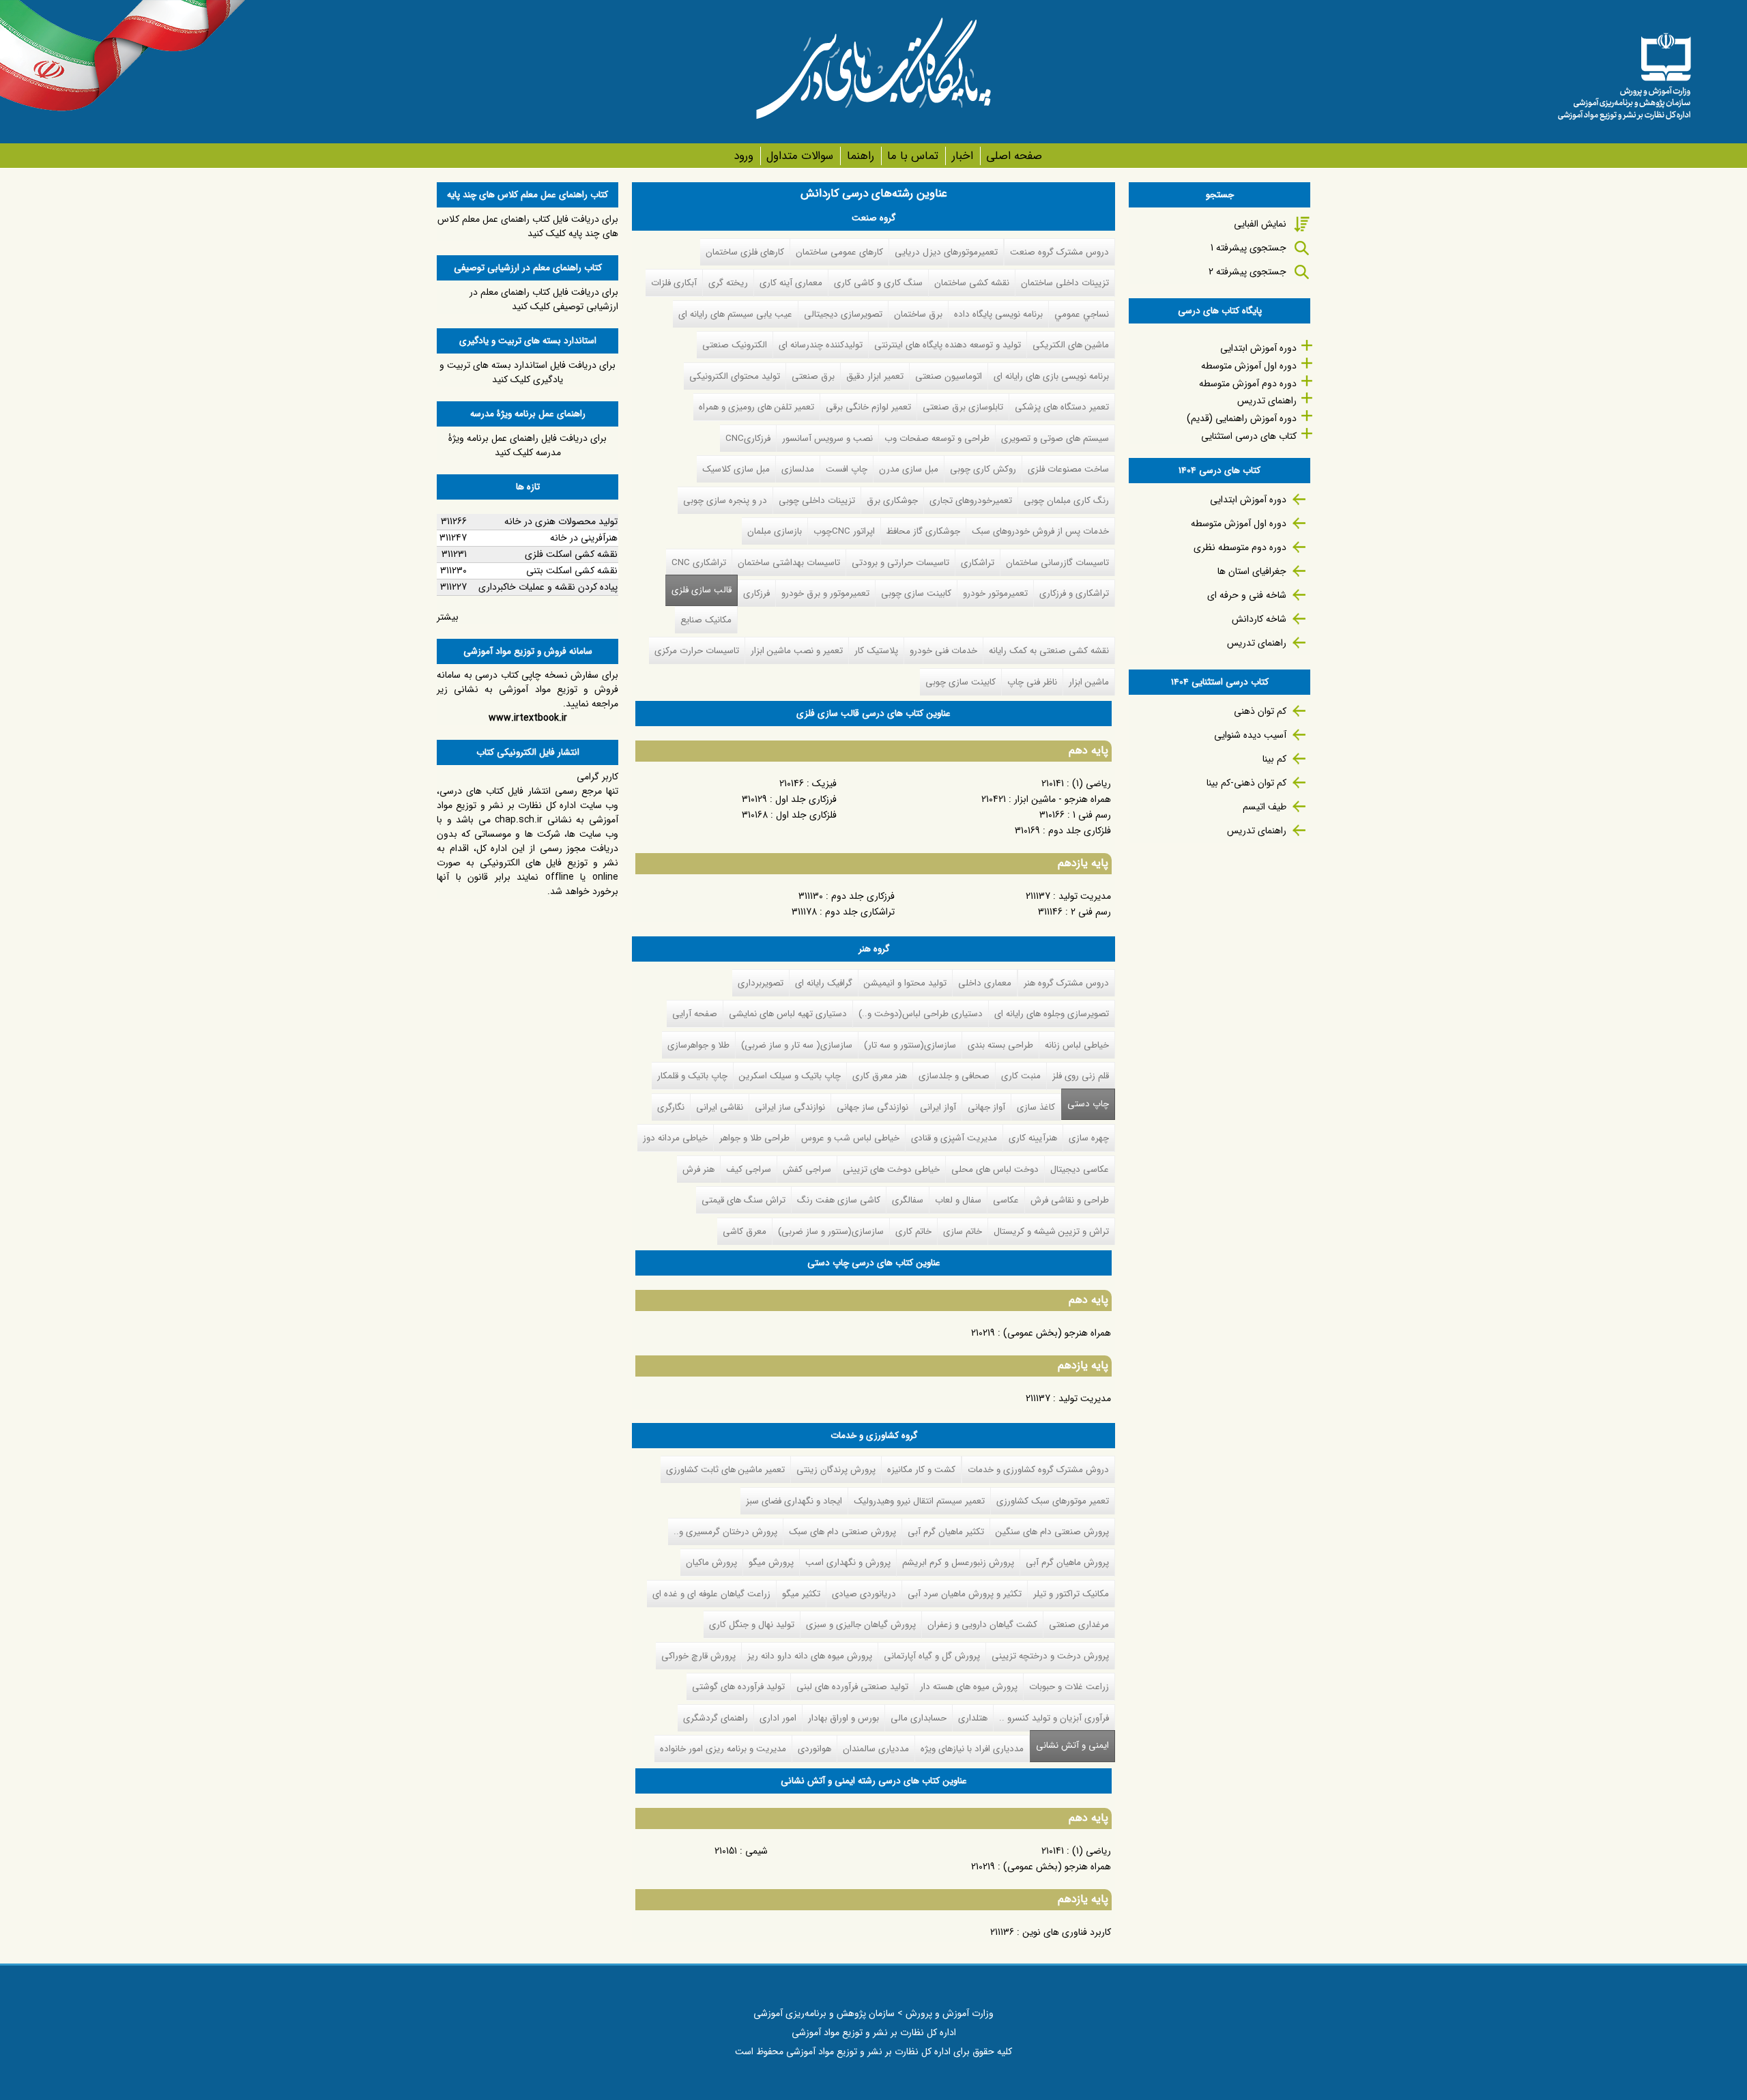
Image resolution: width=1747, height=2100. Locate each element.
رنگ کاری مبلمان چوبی (1066, 501)
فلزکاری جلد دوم (1080, 831)
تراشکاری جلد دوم (860, 912)
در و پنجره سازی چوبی (725, 501)
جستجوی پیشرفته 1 (1248, 248)
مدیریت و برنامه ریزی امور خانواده (723, 1749)
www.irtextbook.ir (528, 718)
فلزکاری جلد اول (806, 815)
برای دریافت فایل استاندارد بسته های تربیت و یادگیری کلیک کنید (528, 372)
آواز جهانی (986, 1107)
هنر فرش (698, 1169)
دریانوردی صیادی (864, 1594)
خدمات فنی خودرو (943, 651)
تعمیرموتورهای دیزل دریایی (946, 252)
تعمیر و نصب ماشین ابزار (797, 651)
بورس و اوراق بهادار (843, 1718)
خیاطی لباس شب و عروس (850, 1138)
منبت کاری (1021, 1076)
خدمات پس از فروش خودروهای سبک (1040, 531)
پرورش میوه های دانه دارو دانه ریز (810, 1656)
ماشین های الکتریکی (1071, 345)
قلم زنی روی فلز (1081, 1076)
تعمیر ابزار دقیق (875, 376)
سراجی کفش (807, 1169)
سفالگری (908, 1200)
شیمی (756, 1851)
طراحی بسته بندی (1000, 1045)
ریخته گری (728, 283)
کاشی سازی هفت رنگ (839, 1200)
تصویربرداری (761, 983)
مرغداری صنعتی (1079, 1625)
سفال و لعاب (958, 1200)
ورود (743, 156)
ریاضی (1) (1092, 783)
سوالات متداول (800, 156)
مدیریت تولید (1085, 896)
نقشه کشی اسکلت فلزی (571, 554)
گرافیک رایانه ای (824, 983)
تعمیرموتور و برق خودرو (825, 593)
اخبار (962, 156)
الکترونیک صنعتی (735, 345)
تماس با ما (913, 156)
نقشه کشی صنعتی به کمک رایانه (1049, 651)
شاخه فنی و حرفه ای (1247, 595)
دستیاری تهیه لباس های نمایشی (788, 1014)
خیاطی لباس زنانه (1077, 1045)
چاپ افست (847, 469)
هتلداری (973, 1718)
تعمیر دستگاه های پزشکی (1062, 407)
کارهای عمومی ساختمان (839, 252)
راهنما (860, 156)
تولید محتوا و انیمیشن (905, 983)
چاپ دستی (1088, 1104)
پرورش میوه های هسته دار (969, 1687)
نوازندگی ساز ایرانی (790, 1107)
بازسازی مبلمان (775, 531)
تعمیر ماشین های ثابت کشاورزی (725, 1470)
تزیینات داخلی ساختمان (1065, 283)
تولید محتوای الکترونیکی (735, 376)
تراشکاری (978, 563)
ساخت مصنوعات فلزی (1068, 469)
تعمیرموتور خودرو (995, 593)
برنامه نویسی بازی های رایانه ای (1051, 376)
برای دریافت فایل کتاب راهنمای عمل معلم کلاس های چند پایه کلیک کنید (528, 226)
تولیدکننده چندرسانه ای (821, 345)
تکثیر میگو (801, 1594)
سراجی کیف (749, 1169)
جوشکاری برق (892, 501)
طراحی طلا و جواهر (754, 1138)
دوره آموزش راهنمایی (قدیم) (1242, 418)
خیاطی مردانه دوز (675, 1138)
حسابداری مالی (919, 1718)
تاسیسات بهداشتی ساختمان (789, 563)
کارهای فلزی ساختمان (745, 252)
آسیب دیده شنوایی (1250, 735)
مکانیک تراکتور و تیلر (1071, 1594)
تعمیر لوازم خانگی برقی (868, 407)
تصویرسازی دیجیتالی (843, 314)
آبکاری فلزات (674, 283)
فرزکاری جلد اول (806, 799)
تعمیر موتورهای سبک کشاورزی (1053, 1501)
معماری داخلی (985, 983)
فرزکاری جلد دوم (863, 896)
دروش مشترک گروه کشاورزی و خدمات (1038, 1470)
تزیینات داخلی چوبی (817, 501)
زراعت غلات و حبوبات (1069, 1687)
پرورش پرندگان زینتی (836, 1470)
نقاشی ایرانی (720, 1107)
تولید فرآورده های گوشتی (738, 1687)
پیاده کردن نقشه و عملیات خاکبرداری (548, 587)
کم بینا (1274, 759)
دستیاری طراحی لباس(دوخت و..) (921, 1014)
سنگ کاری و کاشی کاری (878, 283)
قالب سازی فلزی (702, 590)
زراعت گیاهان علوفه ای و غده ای (711, 1594)
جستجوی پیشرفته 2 (1247, 272)
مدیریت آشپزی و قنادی (954, 1138)
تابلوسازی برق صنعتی (963, 407)
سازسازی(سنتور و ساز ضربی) (831, 1232)
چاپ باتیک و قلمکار (692, 1076)
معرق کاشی (745, 1232)
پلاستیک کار (876, 651)
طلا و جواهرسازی (698, 1045)
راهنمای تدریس (1267, 401)
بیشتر (448, 617)
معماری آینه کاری (791, 283)
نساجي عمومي (1082, 314)
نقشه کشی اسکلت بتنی (572, 571)
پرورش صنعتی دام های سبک (842, 1532)
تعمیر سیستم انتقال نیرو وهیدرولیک (919, 1501)
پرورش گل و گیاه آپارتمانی (932, 1656)
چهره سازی (1089, 1138)
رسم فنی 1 (1092, 815)
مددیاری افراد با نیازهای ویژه (972, 1749)
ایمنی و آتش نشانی (1069, 1745)
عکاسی (1006, 1200)
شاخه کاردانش (1259, 619)
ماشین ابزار (1089, 682)
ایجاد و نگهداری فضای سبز (794, 1501)
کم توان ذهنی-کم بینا (1246, 783)
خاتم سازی (963, 1232)
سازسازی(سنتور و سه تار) (910, 1045)
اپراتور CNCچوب (844, 531)
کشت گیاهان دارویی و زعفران (982, 1625)
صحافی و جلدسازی (954, 1076)
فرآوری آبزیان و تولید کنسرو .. (1054, 1718)
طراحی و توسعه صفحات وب (937, 438)
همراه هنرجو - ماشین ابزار (1063, 799)
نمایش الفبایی (1260, 224)
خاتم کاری (913, 1232)
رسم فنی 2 (1091, 912)
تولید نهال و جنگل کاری (752, 1625)
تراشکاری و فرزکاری (1074, 593)
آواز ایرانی (938, 1107)
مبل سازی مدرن (909, 469)
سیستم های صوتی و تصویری (1055, 438)
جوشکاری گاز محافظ (923, 531)
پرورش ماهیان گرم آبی (1067, 1563)
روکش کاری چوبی (983, 469)
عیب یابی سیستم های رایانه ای (735, 314)
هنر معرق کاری (880, 1076)
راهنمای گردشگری (716, 1718)
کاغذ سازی (1036, 1107)
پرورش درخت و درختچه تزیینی (1050, 1656)
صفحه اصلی (1014, 156)
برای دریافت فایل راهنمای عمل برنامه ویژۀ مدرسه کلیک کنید (528, 445)
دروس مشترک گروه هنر (1066, 983)
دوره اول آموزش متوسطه (1249, 366)
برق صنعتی (813, 376)
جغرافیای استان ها (1252, 571)
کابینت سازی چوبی (916, 593)
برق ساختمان (918, 314)
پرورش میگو (771, 1563)
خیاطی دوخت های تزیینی (891, 1169)
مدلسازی (798, 469)
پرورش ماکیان (711, 1563)
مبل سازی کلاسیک (736, 469)
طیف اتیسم (1265, 807)
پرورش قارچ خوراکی (698, 1656)
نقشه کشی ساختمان (972, 283)
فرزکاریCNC (748, 438)
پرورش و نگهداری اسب (848, 1563)
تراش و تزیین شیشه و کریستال (1051, 1232)
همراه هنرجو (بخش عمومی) (1057, 1333)
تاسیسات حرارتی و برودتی (900, 563)
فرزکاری (756, 593)
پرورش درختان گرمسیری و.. (725, 1532)
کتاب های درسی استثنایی (1249, 436)
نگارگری (671, 1107)
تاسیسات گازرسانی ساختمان (1057, 563)
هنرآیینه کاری (1033, 1138)
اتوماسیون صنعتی (949, 376)
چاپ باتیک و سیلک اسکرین (790, 1076)
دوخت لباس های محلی (995, 1169)
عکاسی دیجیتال (1080, 1169)
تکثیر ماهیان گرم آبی (946, 1532)
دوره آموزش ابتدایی (1258, 348)
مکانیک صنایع (706, 620)
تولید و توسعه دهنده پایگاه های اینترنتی (948, 345)
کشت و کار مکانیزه (921, 1470)
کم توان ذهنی (1260, 711)
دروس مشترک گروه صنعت (1059, 252)
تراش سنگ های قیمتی (743, 1200)
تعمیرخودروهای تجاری (971, 501)
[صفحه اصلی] (1624, 72)
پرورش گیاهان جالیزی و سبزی (861, 1625)
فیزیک (824, 783)
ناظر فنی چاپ (1032, 682)
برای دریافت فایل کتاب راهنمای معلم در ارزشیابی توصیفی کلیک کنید (544, 299)
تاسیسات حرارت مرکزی (697, 651)
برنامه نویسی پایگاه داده (998, 314)
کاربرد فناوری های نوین (1067, 1932)
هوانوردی (814, 1749)
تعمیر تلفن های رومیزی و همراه (756, 407)
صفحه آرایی (695, 1014)
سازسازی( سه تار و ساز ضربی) (797, 1045)
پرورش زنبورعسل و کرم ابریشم (958, 1563)
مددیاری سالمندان (876, 1749)
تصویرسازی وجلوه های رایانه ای (1052, 1014)
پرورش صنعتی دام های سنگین (1052, 1532)
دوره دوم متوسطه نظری (1240, 547)
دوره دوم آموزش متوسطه (1248, 384)
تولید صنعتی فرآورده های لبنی (852, 1687)
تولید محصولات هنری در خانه (561, 521)
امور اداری (778, 1718)
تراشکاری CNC (699, 563)
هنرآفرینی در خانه (584, 538)
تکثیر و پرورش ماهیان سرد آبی (965, 1594)
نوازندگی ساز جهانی (872, 1107)
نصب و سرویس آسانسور (827, 438)
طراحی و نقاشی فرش (1070, 1200)
